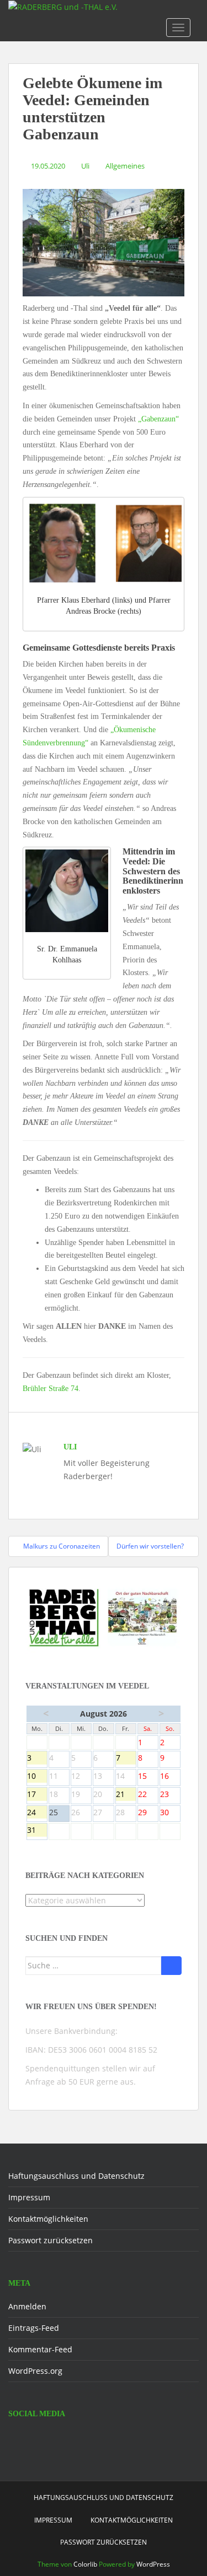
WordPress (153, 2564)
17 (37, 1795)
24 (37, 1813)
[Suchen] (171, 1966)
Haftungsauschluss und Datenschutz (76, 2176)
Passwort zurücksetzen (51, 2240)
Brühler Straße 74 (51, 1389)
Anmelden (27, 2306)
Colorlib (85, 2564)
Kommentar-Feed (40, 2349)
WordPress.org (35, 2371)
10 (37, 1777)
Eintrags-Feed (34, 2328)
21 (126, 1795)
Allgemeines (125, 166)
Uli (85, 166)
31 (37, 1831)
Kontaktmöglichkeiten (48, 2219)
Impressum (29, 2197)
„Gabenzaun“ (158, 419)
